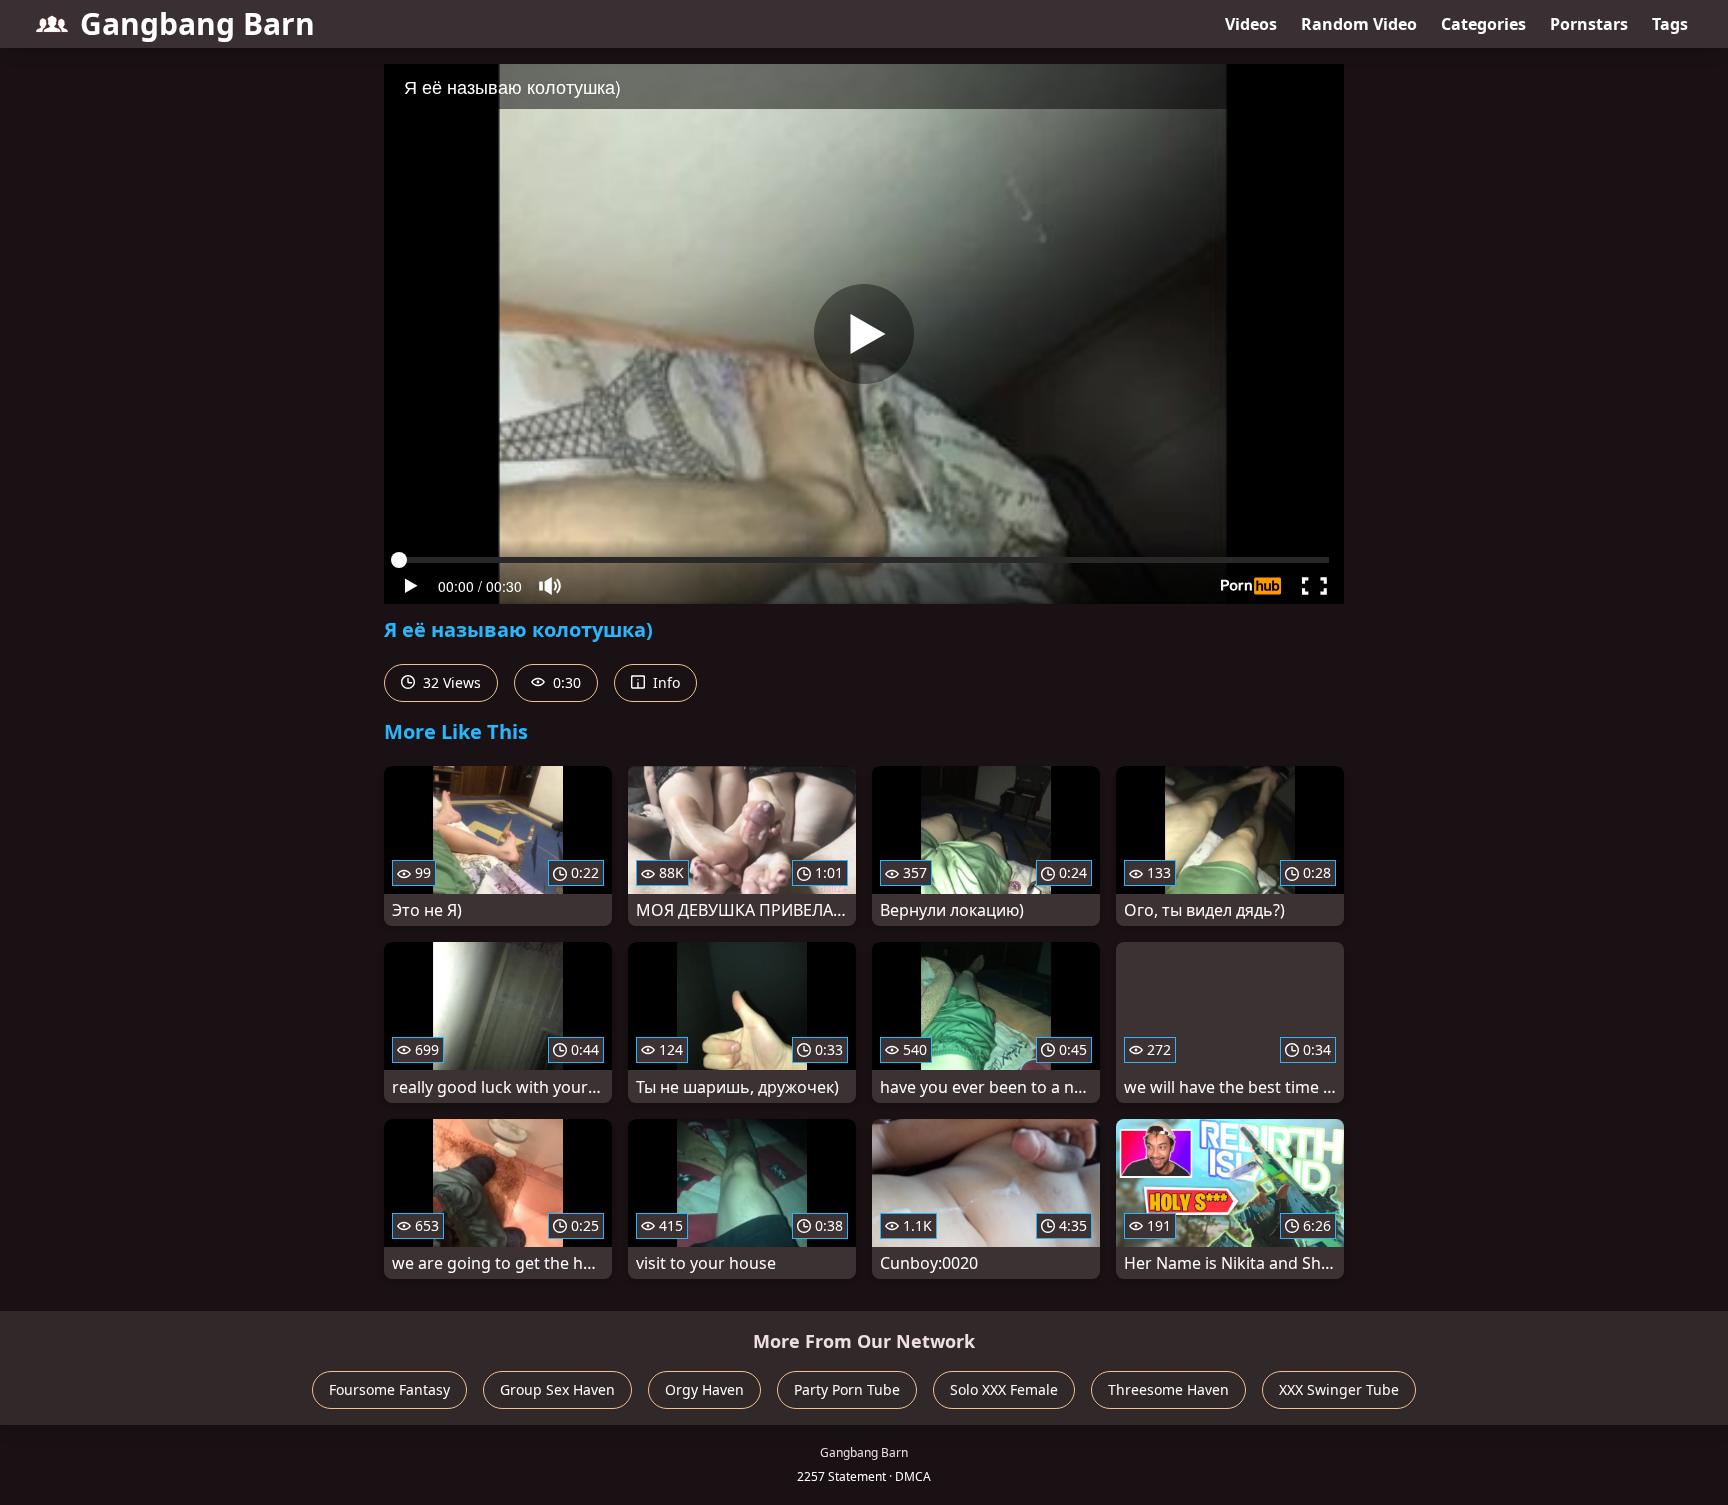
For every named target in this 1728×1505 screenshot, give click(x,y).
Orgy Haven (704, 1389)
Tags (1670, 24)
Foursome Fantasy (389, 1389)
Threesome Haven (1168, 1389)
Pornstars (1589, 24)
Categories (1483, 24)
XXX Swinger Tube (1339, 1389)
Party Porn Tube (847, 1389)
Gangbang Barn (197, 23)
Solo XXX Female (1004, 1389)
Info (664, 682)
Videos (1251, 24)
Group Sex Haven (557, 1389)
